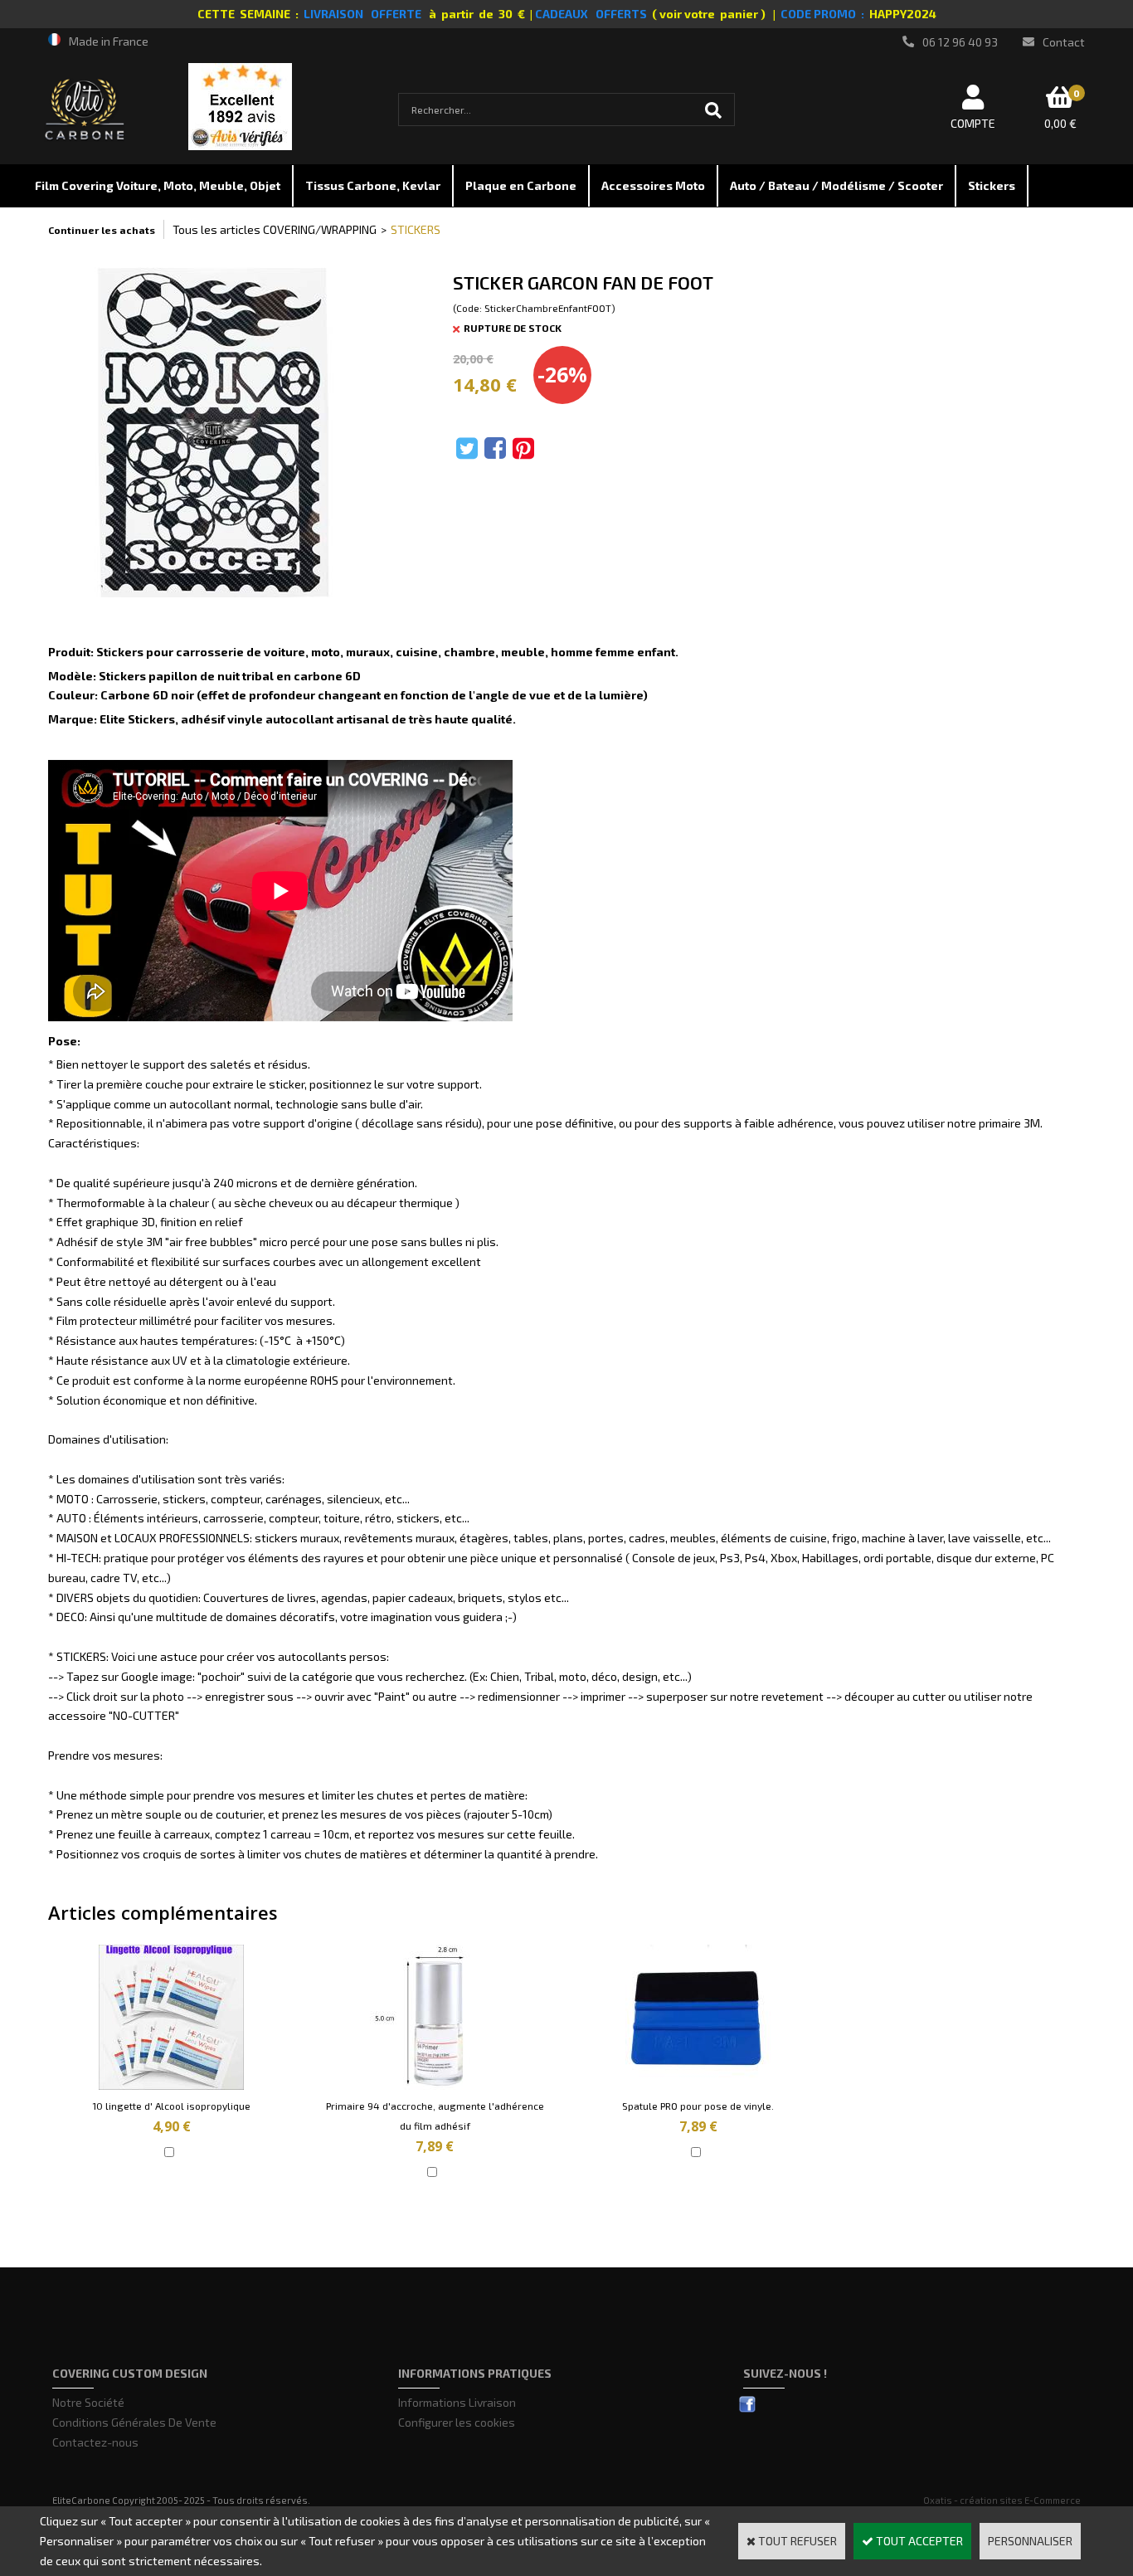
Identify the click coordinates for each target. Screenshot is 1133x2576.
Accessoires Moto (653, 185)
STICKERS (416, 229)
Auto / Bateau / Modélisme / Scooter (836, 185)
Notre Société (88, 2402)
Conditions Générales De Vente (134, 2422)
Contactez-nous (95, 2442)
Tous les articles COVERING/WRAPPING (275, 229)
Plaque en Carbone (521, 185)
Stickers (992, 185)
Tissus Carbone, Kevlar (373, 185)
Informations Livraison (457, 2402)
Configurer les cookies (457, 2422)
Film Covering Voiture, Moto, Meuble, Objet (158, 185)
